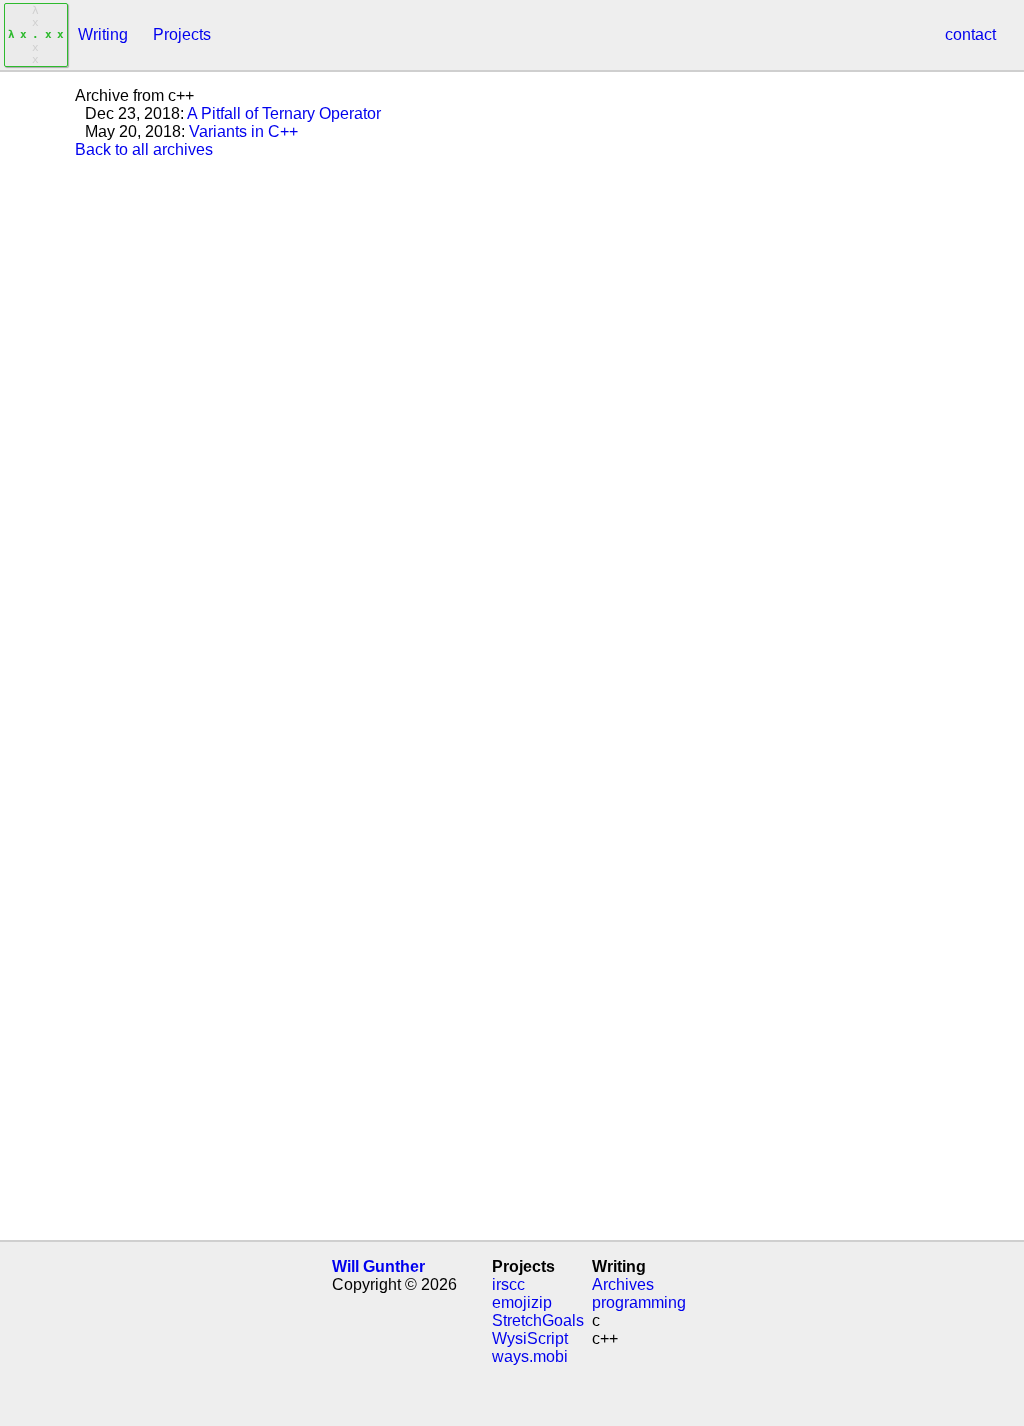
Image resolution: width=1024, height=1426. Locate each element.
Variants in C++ (243, 131)
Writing (103, 34)
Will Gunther (378, 1266)
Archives (623, 1284)
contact (970, 34)
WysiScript (530, 1338)
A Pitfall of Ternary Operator (284, 113)
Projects (182, 34)
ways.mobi (530, 1356)
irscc (508, 1284)
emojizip (522, 1302)
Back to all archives (144, 149)
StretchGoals (538, 1320)
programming (639, 1302)
